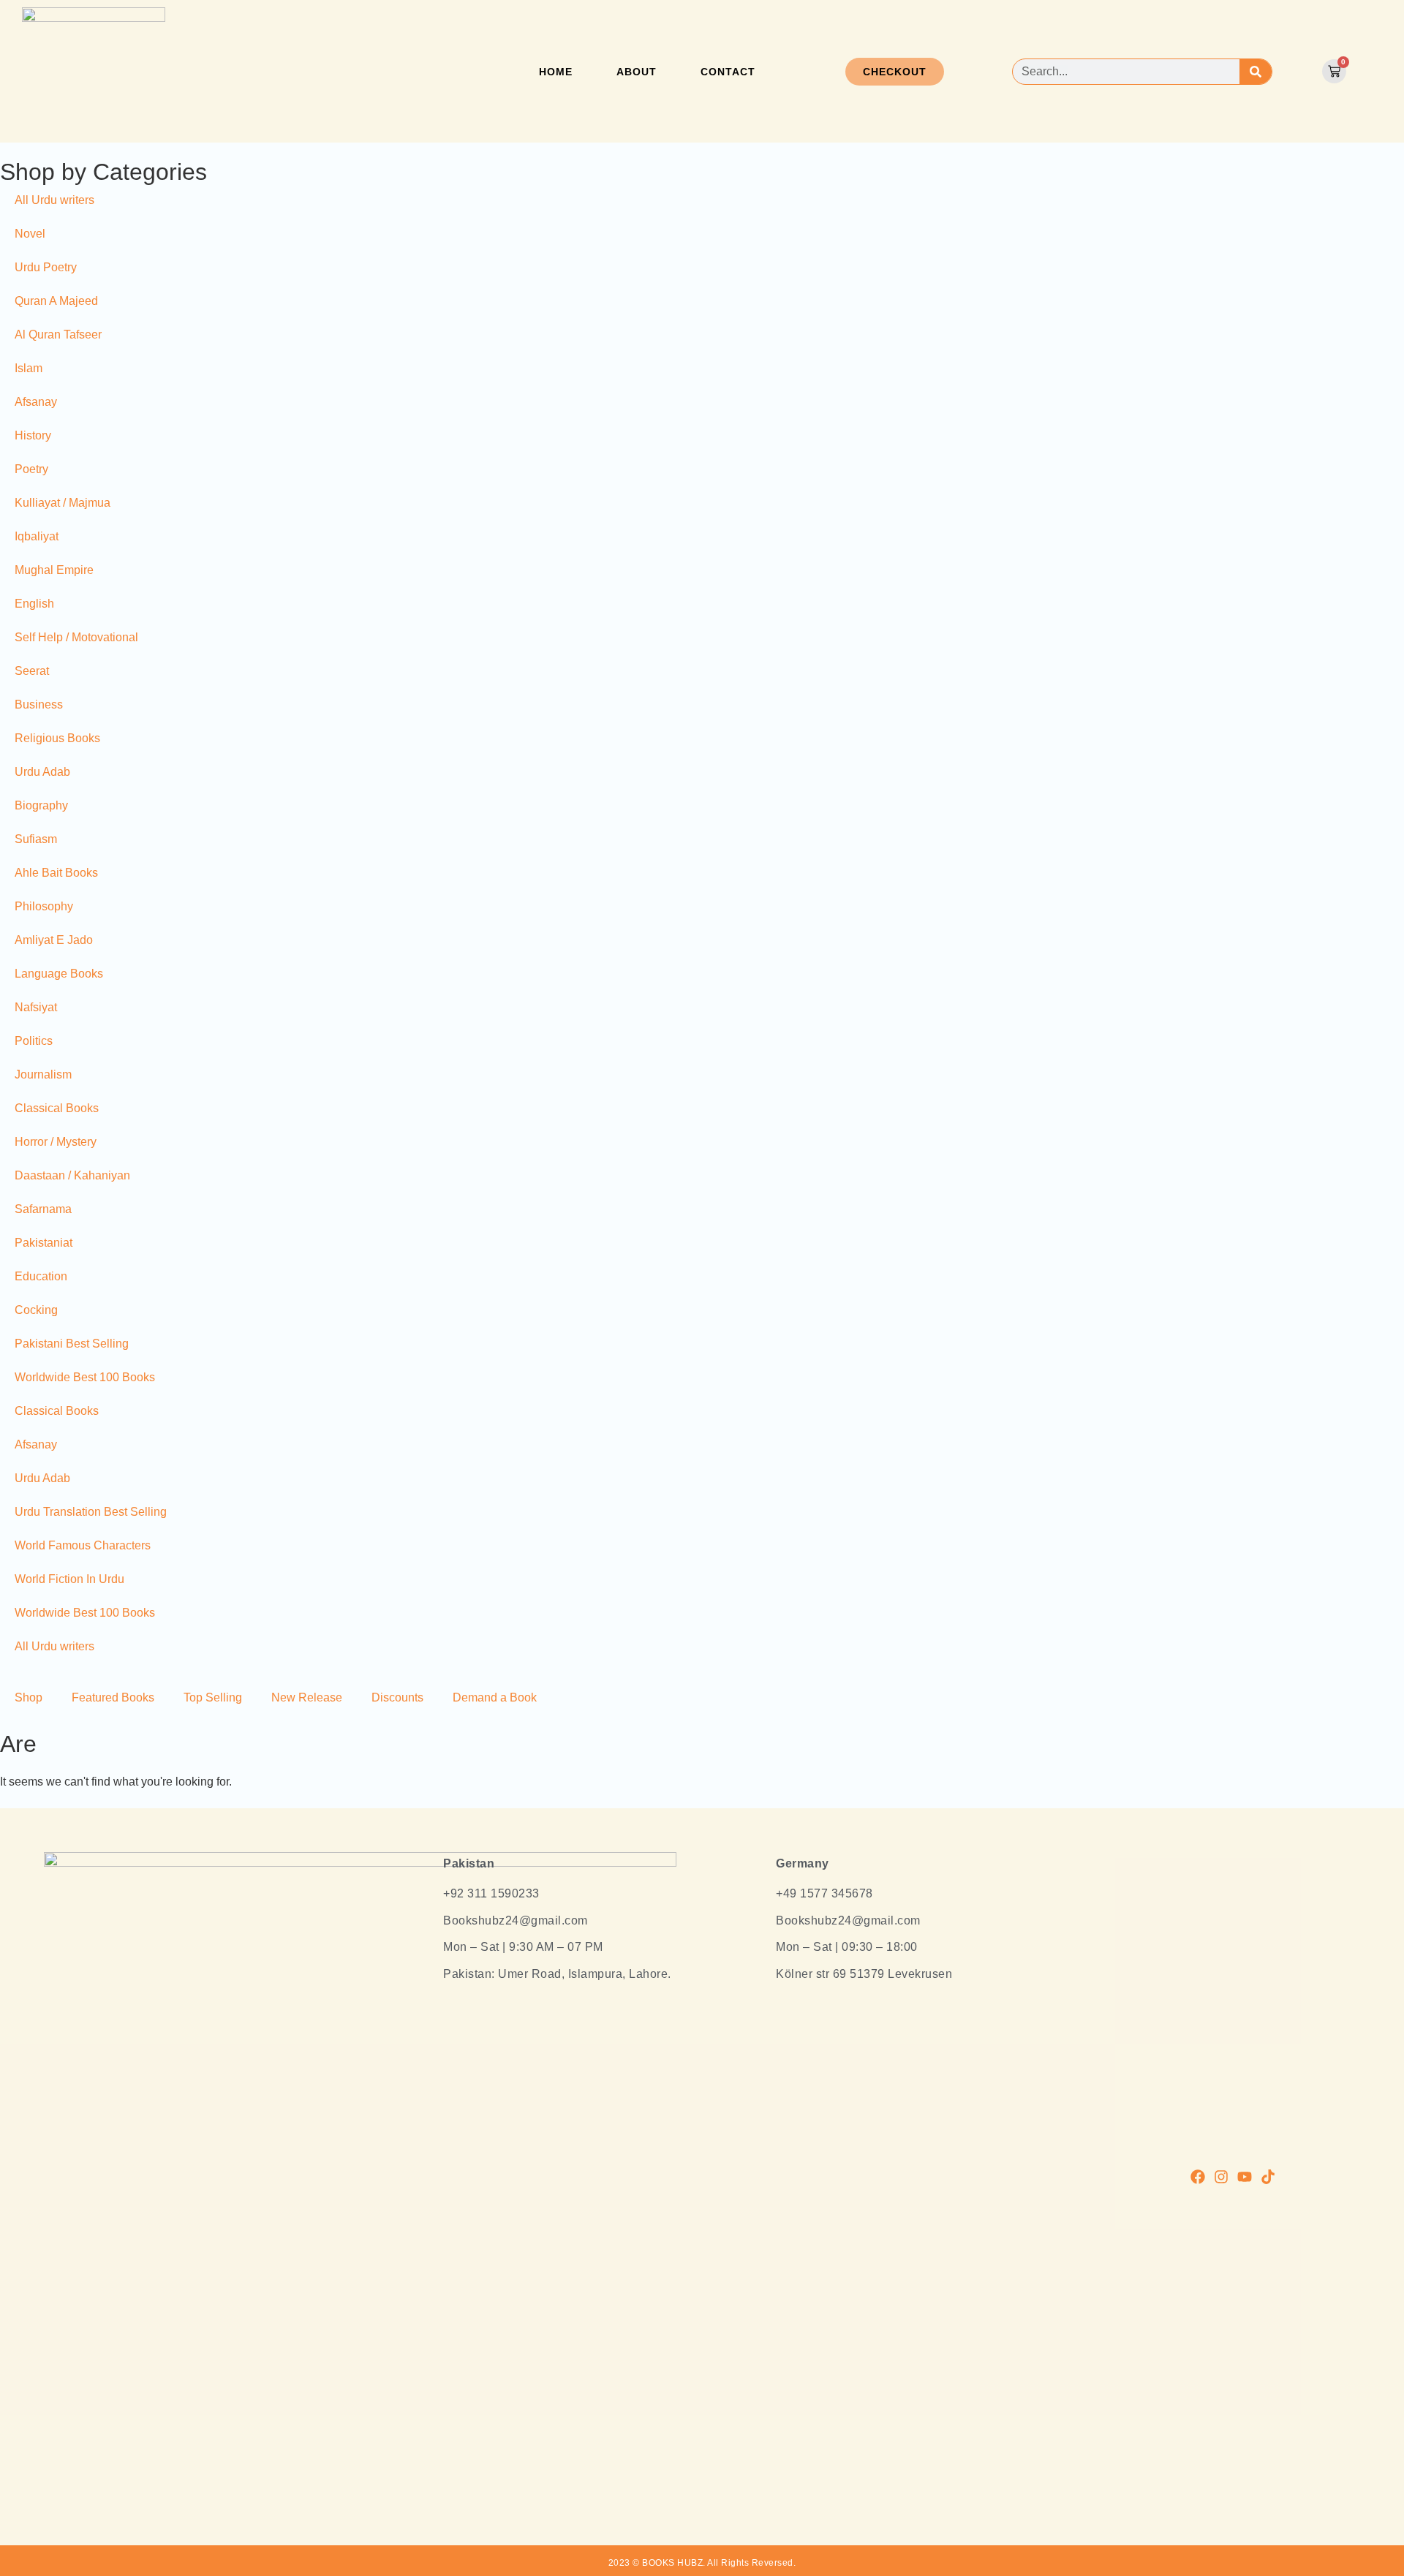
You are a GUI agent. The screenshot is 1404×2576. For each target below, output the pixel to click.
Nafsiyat (36, 1007)
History (33, 435)
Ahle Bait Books (56, 873)
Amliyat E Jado (54, 940)
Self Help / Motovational (76, 637)
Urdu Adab (42, 772)
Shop (29, 1697)
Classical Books (57, 1108)
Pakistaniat (44, 1243)
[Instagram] (1221, 2177)
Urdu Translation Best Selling (91, 1512)
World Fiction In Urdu (69, 1579)
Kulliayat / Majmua (63, 503)
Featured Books (113, 1697)
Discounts (397, 1697)
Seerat (32, 671)
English (34, 604)
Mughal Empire (54, 570)
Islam (29, 368)
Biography (41, 805)
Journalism (43, 1074)
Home (556, 72)
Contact (728, 72)
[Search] (1255, 72)
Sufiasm (36, 839)
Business (39, 705)
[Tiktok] (1268, 2177)
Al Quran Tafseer (58, 335)
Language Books (59, 974)
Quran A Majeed (56, 301)
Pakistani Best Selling (72, 1344)
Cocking (36, 1310)
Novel (30, 234)
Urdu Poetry (46, 267)
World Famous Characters (83, 1545)
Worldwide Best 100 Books (85, 1377)
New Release (307, 1697)
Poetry (31, 469)
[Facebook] (1198, 2177)
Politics (34, 1041)
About (637, 72)
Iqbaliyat (37, 536)
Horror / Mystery (56, 1142)
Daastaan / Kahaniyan (72, 1175)
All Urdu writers (54, 200)
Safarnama (43, 1209)
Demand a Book (495, 1697)
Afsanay (36, 402)
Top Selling (213, 1697)
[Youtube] (1245, 2177)
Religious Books (57, 738)
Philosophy (44, 906)
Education (41, 1276)
